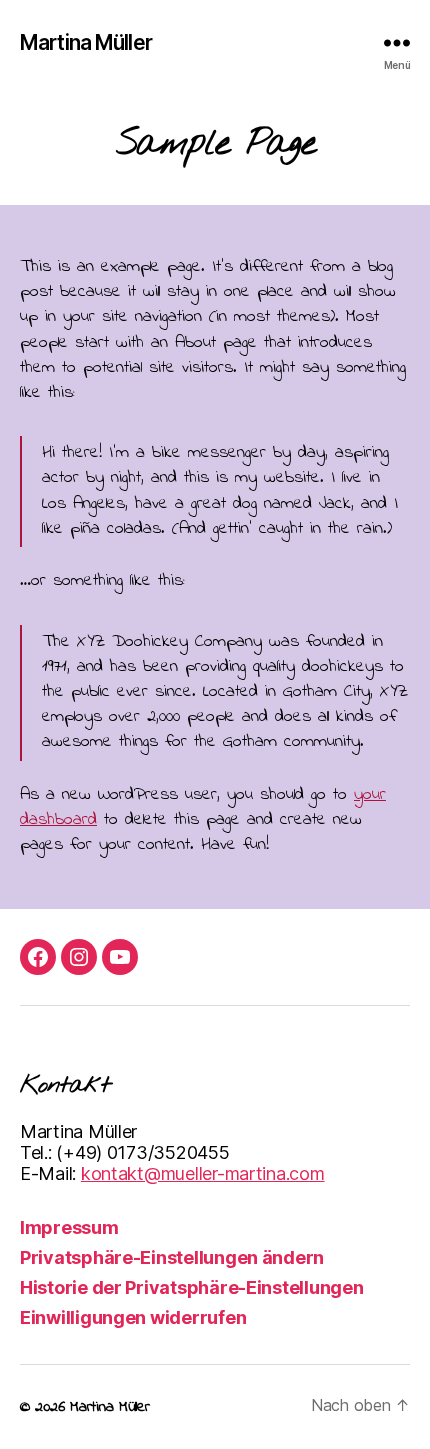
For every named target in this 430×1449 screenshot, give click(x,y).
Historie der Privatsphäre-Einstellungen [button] (191, 1287)
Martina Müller (86, 42)
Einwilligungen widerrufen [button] (133, 1317)
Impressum (69, 1227)
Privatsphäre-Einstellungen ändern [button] (172, 1257)
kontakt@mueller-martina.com (203, 1173)
